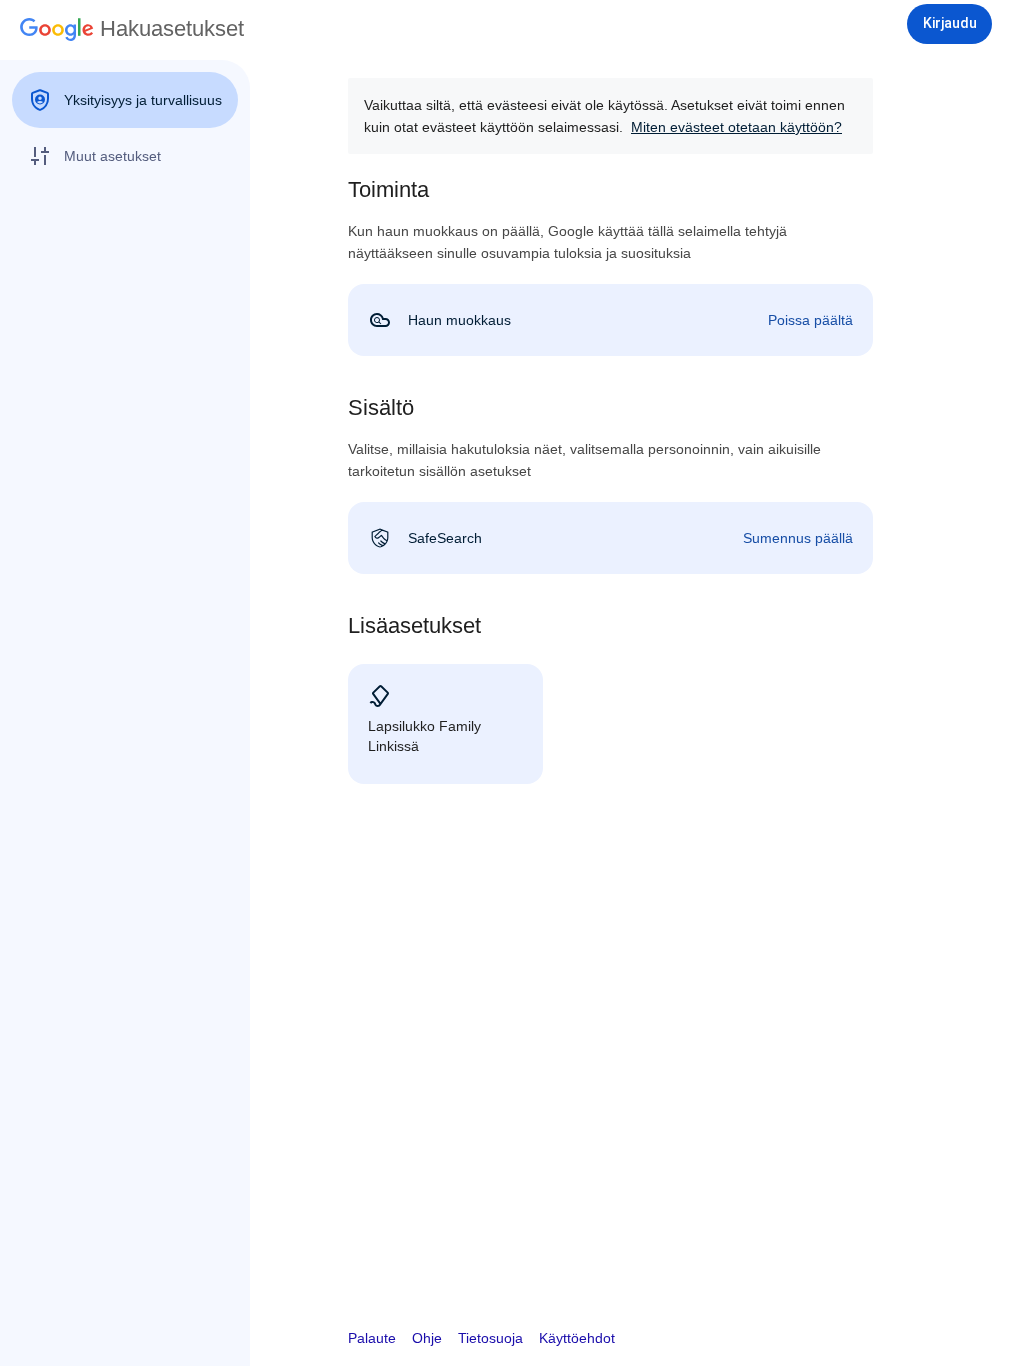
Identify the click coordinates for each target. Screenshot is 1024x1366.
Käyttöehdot (577, 1338)
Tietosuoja (490, 1338)
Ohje (427, 1338)
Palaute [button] (372, 1338)
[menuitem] (125, 100)
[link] (610, 320)
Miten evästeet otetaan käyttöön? (736, 127)
